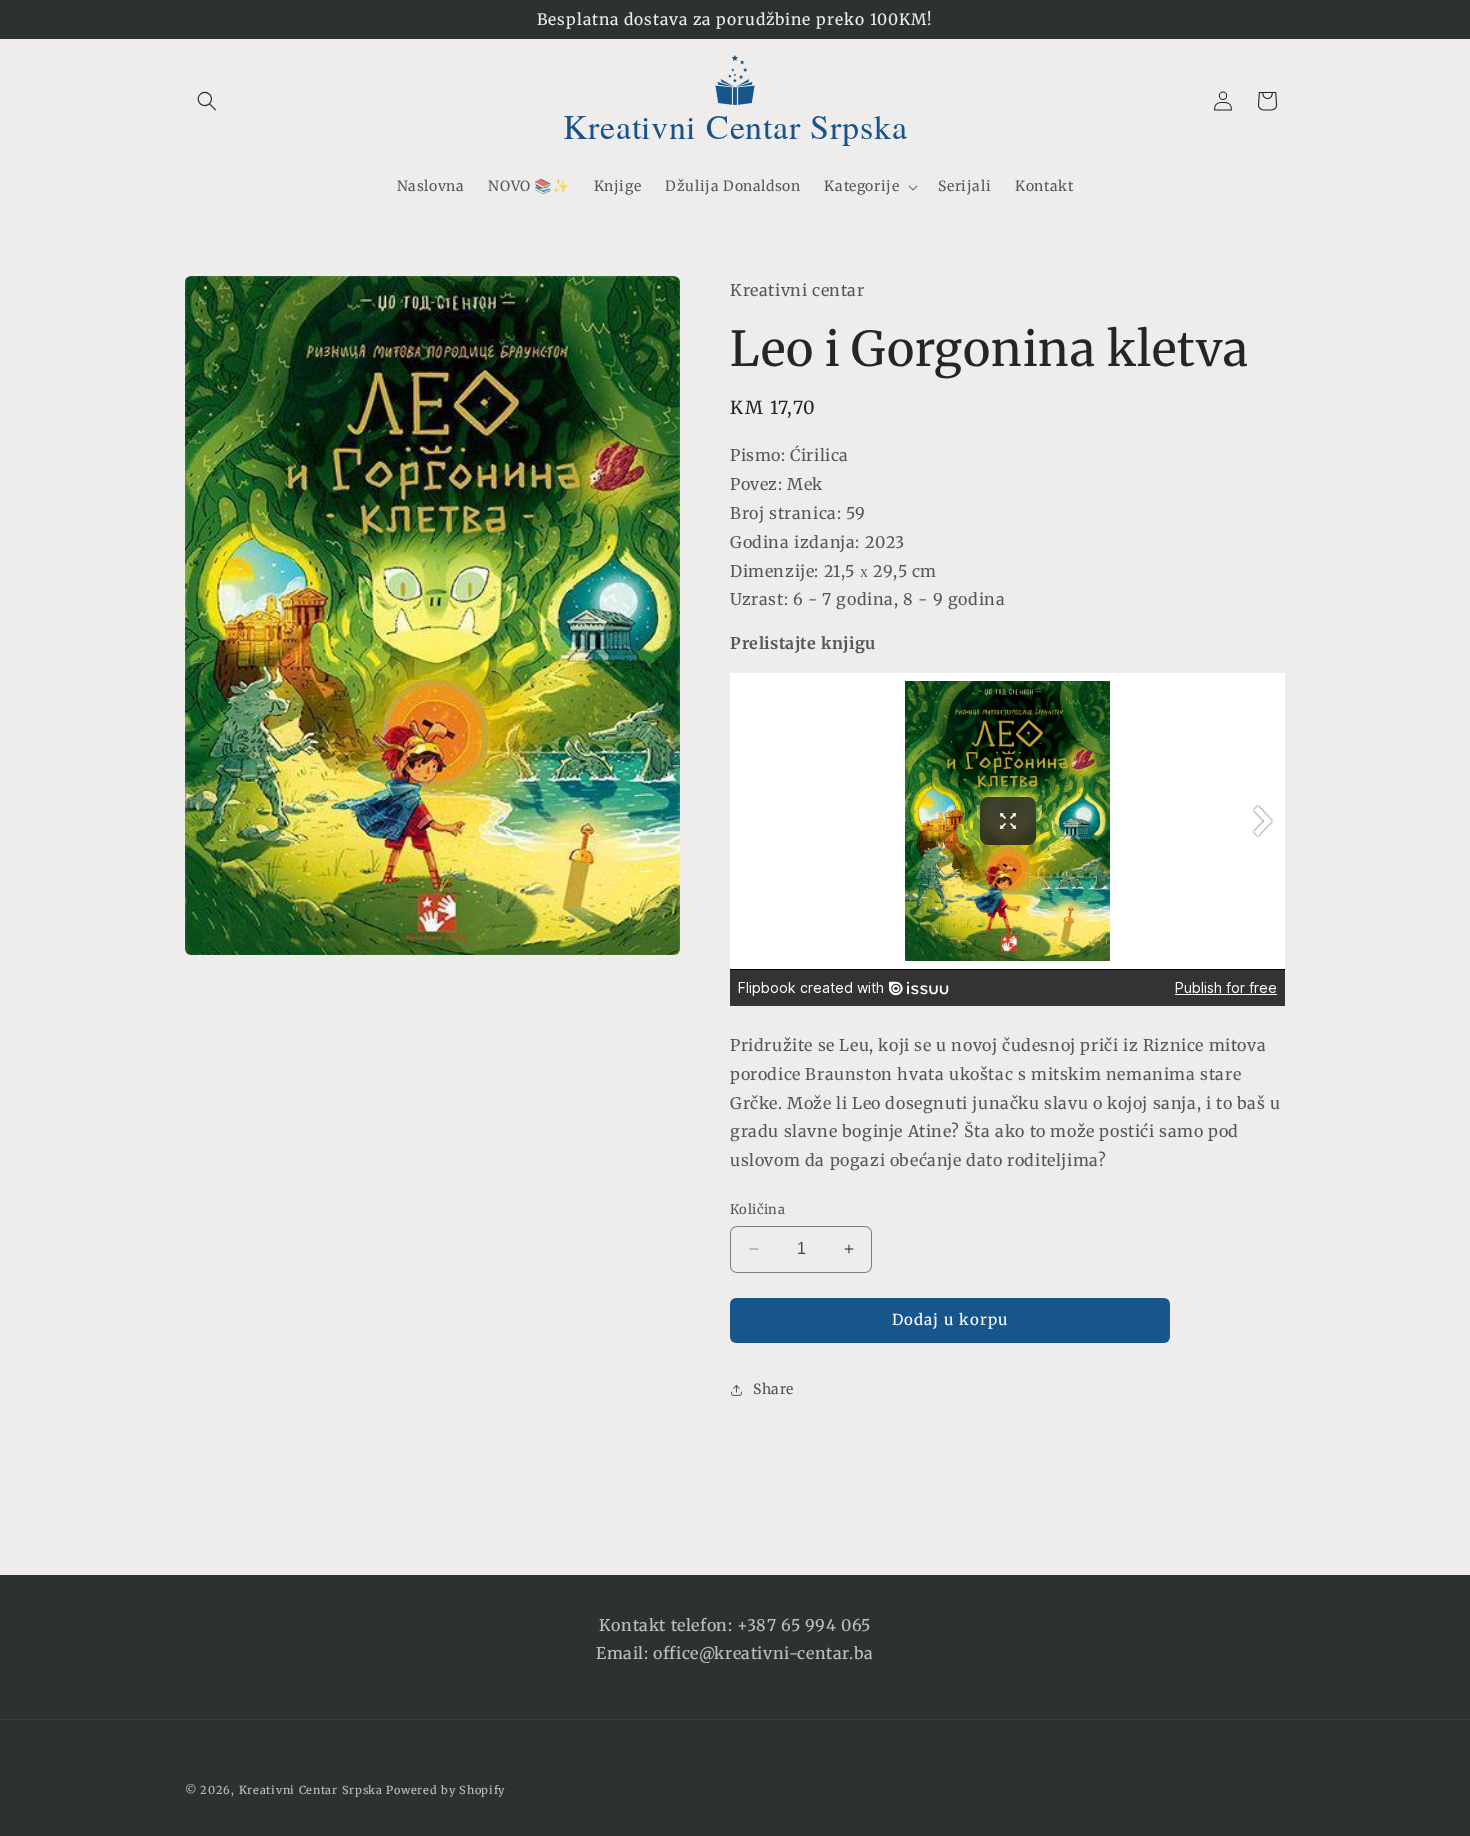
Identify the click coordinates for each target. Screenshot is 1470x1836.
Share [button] (773, 1389)
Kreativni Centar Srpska (311, 1790)
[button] (207, 101)
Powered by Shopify (445, 1790)
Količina (757, 1209)
